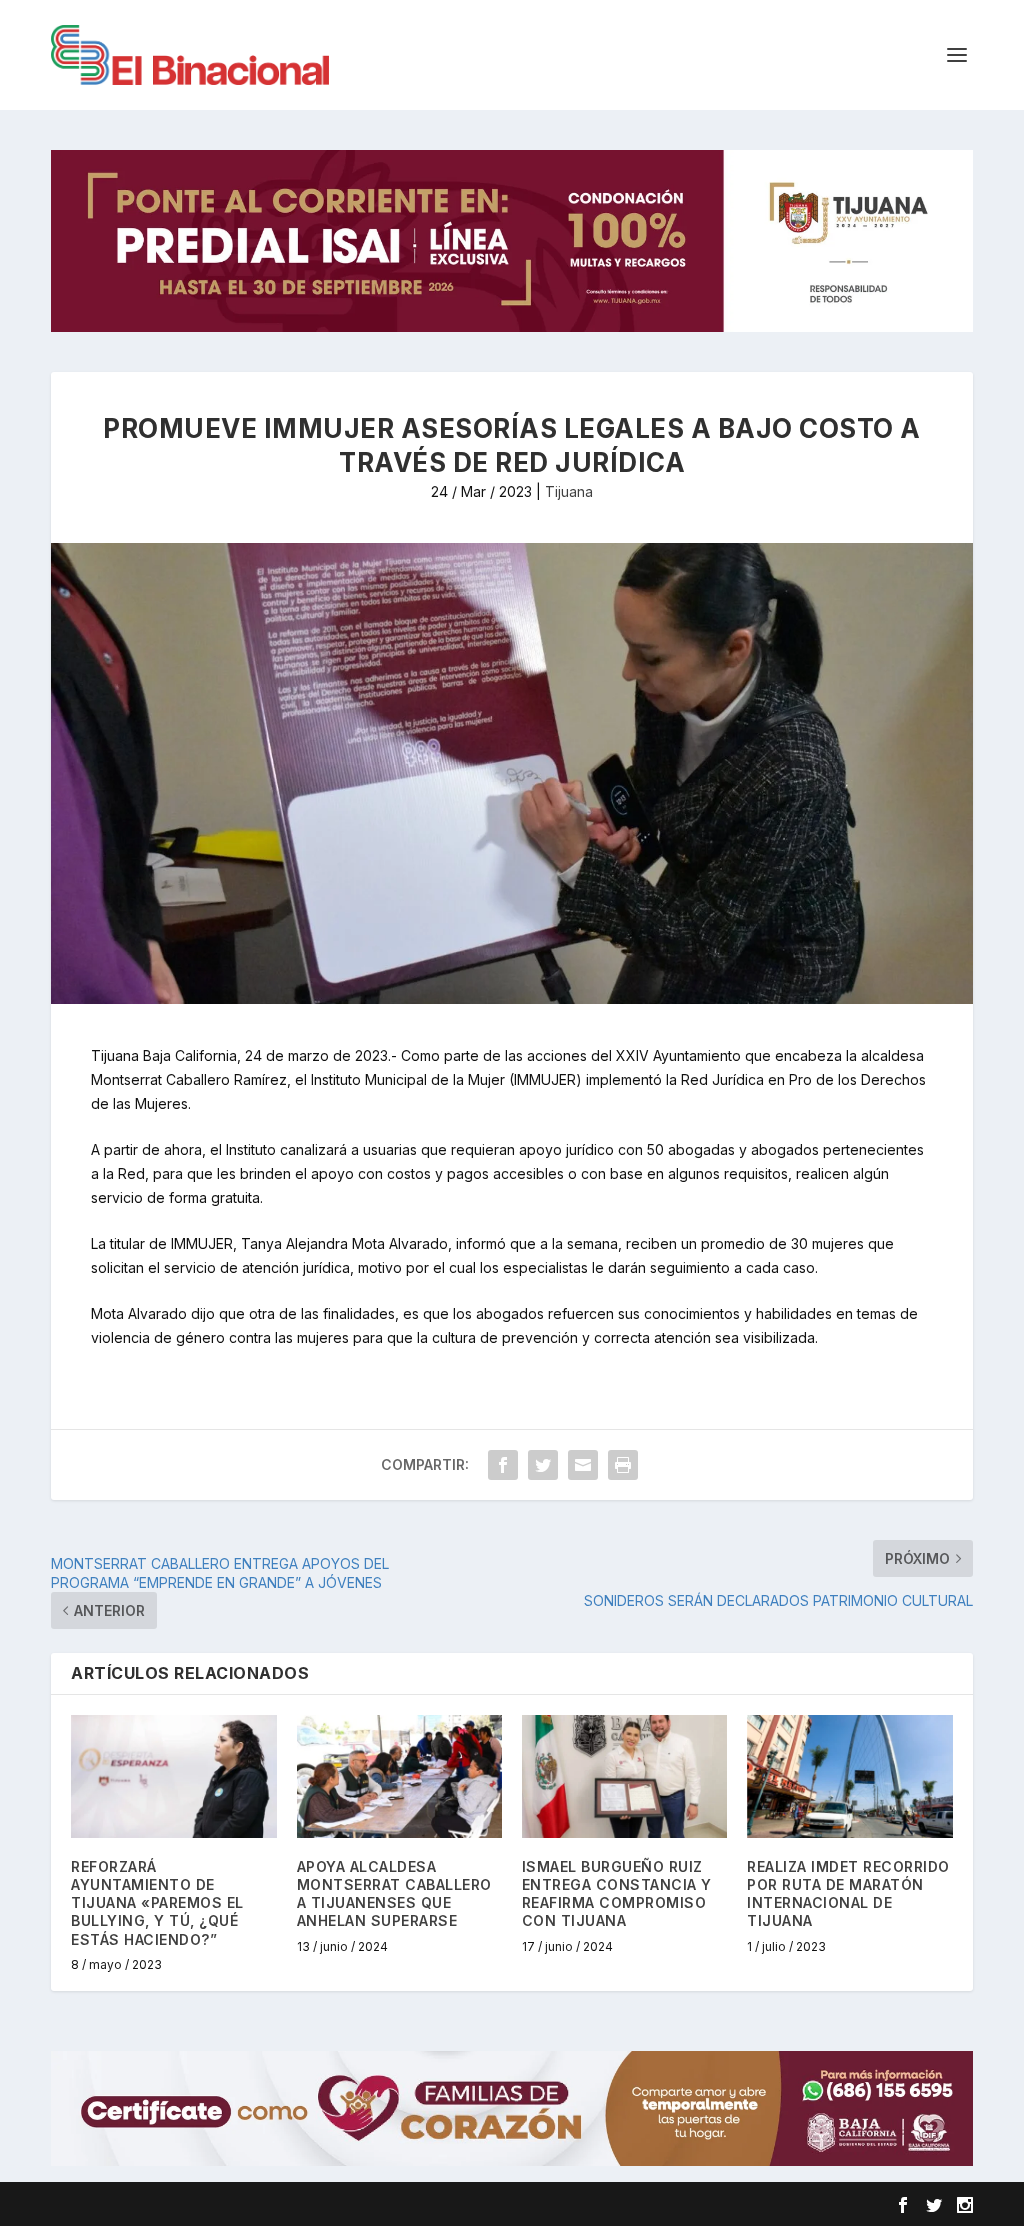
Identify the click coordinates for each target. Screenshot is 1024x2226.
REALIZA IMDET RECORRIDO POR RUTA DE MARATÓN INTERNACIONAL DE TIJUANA (848, 1894)
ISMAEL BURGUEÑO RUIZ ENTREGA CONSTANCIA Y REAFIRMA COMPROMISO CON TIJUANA (617, 1894)
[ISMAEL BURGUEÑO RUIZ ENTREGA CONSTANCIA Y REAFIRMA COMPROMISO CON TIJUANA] (624, 1776)
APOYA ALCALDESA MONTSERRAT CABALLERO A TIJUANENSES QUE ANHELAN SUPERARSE (394, 1894)
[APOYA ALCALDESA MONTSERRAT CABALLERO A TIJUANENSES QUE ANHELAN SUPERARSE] (399, 1776)
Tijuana (569, 491)
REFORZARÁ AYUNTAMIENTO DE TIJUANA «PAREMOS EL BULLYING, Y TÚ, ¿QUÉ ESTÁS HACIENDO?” (157, 1903)
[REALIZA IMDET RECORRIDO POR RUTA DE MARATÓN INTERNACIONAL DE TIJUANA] (849, 1776)
